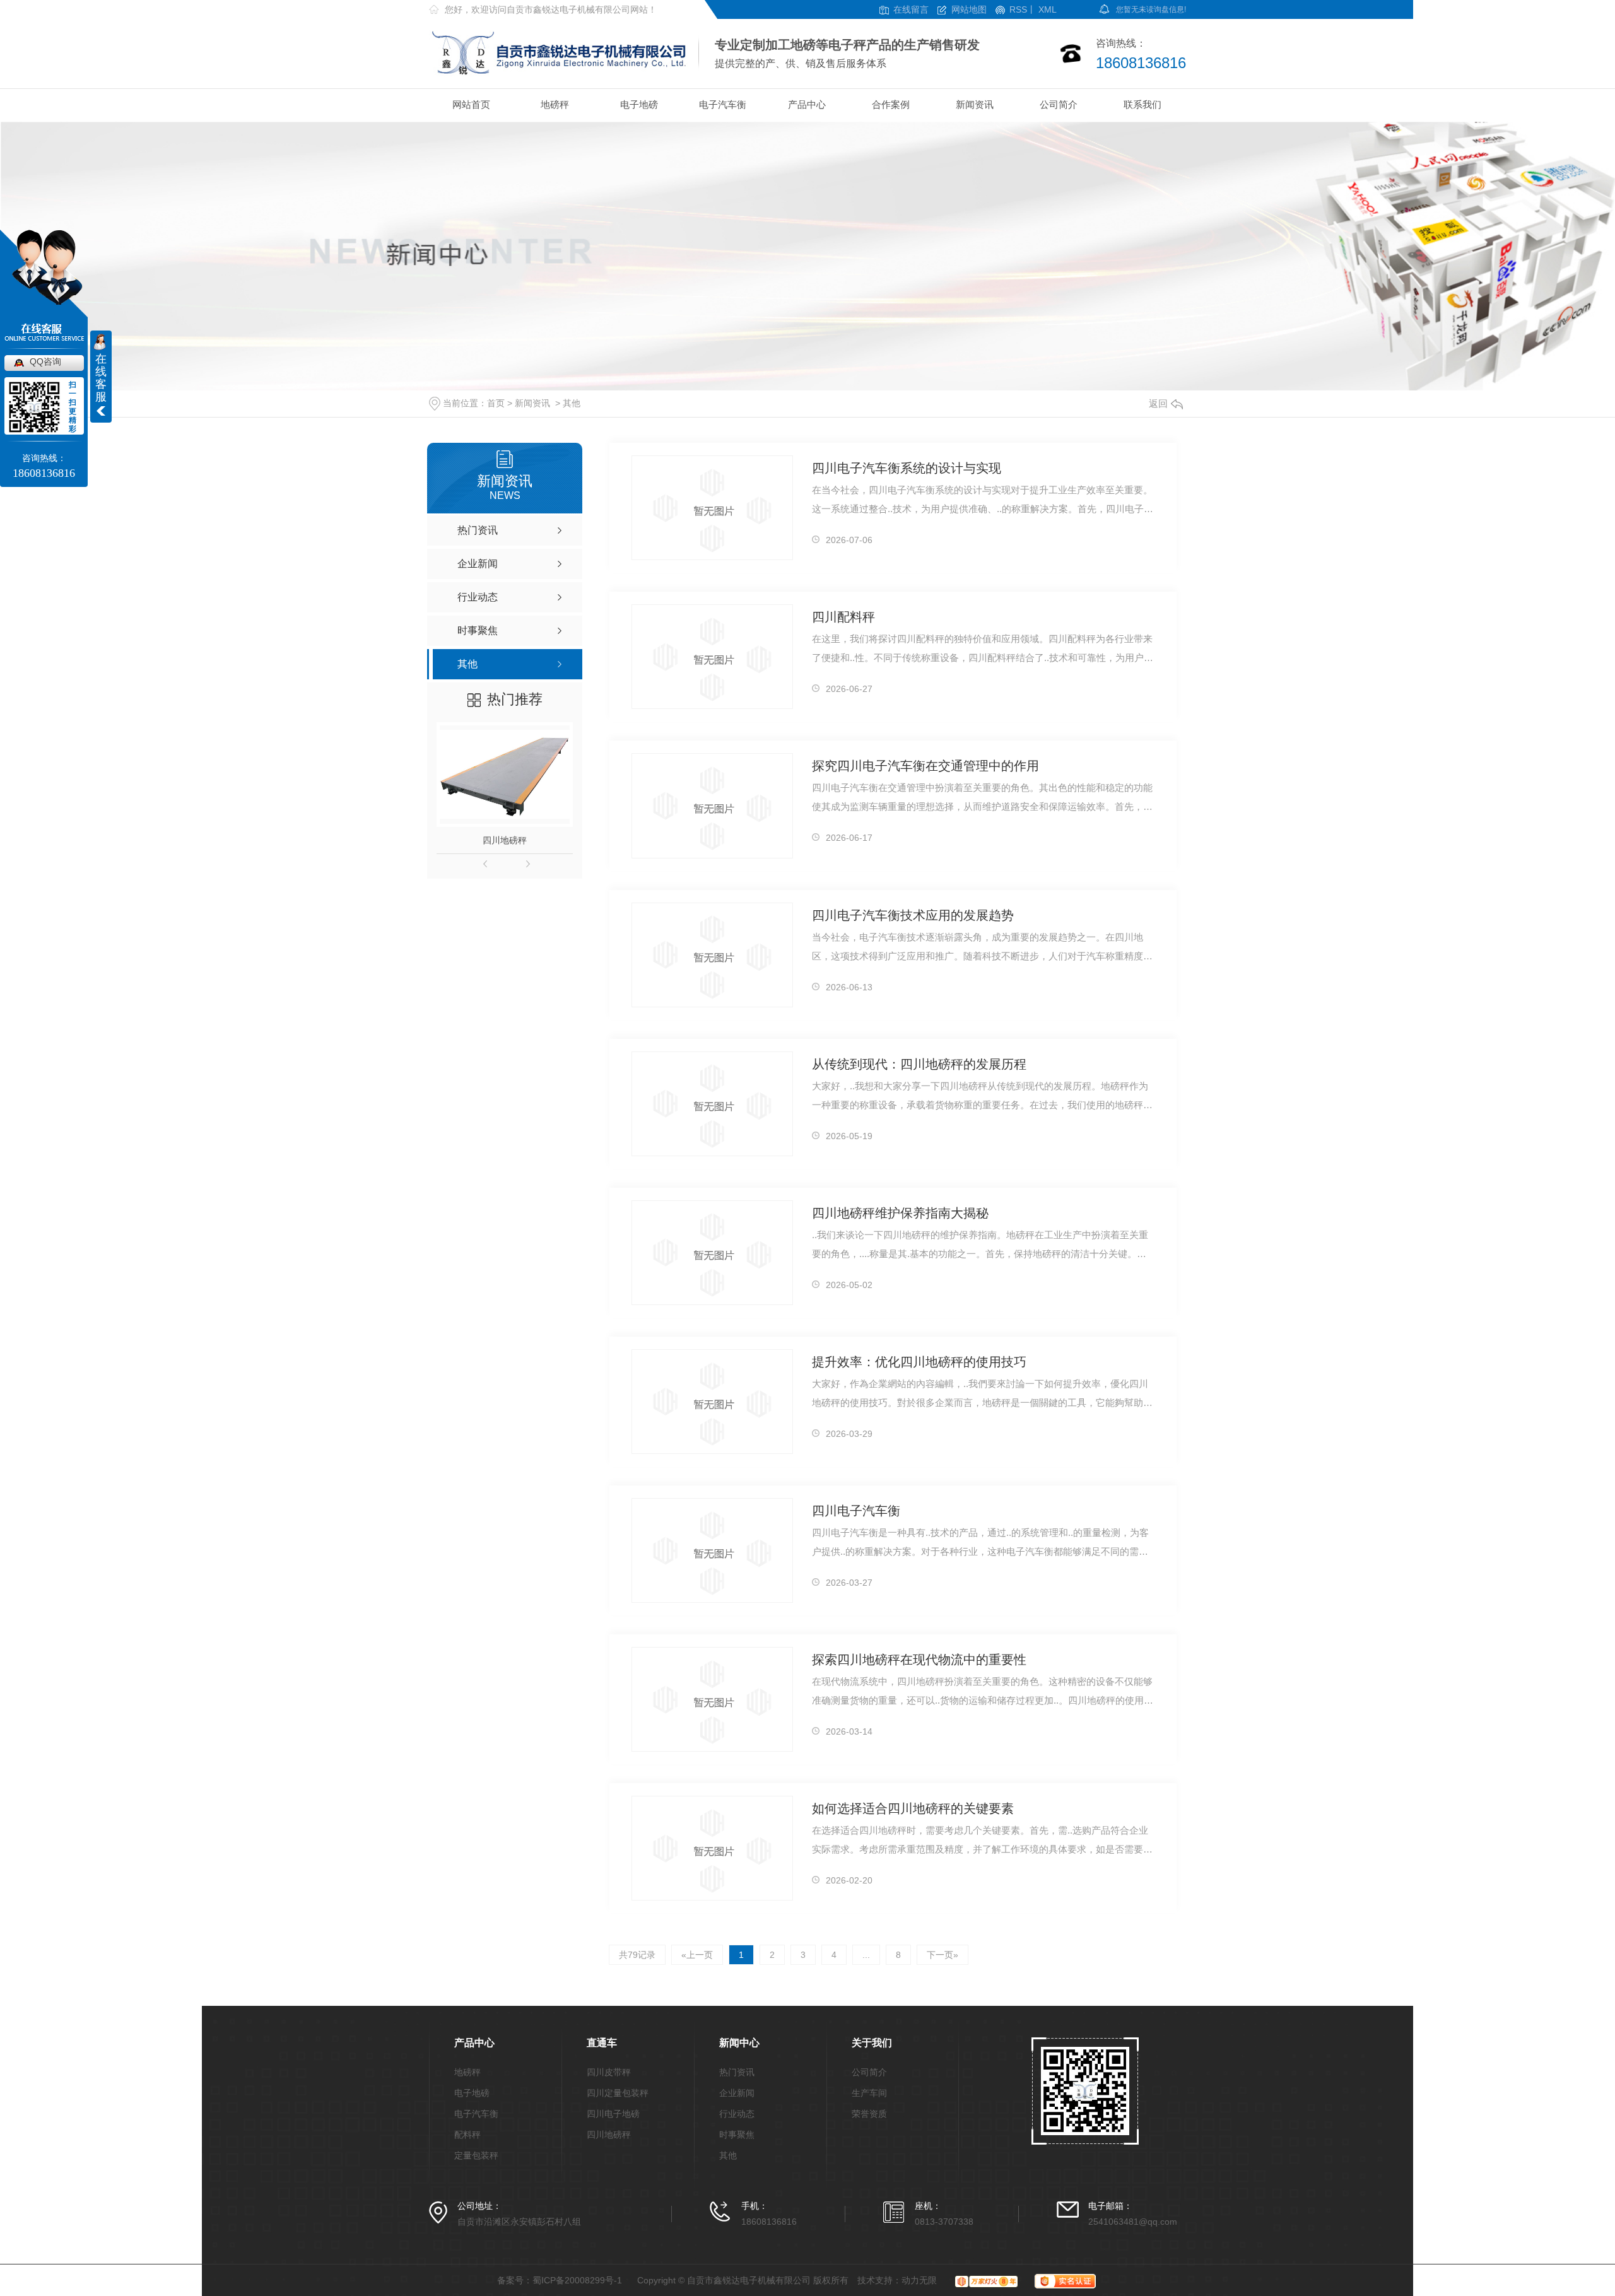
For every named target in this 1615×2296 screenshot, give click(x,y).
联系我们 (1142, 104)
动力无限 (919, 2280)
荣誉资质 (869, 2114)
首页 (496, 403)
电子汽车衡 (723, 104)
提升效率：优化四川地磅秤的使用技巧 (919, 1362)
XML (1048, 10)
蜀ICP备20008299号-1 (577, 2280)
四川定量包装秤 (618, 2093)
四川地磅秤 (505, 840)
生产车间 (869, 2093)
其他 (572, 403)
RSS (1018, 10)
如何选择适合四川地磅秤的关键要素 (913, 1808)
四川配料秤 (843, 617)
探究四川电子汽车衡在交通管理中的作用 (925, 766)
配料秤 (467, 2135)
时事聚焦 (737, 2135)
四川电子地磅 (613, 2114)
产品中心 (807, 104)
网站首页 (471, 104)
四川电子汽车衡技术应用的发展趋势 (913, 915)
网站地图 (969, 10)
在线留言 (911, 10)
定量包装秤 (476, 2156)
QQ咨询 (45, 361)
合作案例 (891, 104)
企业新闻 (737, 2093)
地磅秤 (555, 104)
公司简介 (1059, 104)
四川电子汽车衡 (856, 1511)
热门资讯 (737, 2072)
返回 (1158, 403)
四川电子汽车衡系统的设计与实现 (907, 468)
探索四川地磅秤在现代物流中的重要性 (919, 1660)
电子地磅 (639, 104)
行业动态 (737, 2114)
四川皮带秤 (609, 2072)
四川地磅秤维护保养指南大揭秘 (900, 1213)
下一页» (943, 1955)
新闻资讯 (975, 104)
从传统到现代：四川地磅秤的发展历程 (919, 1064)
